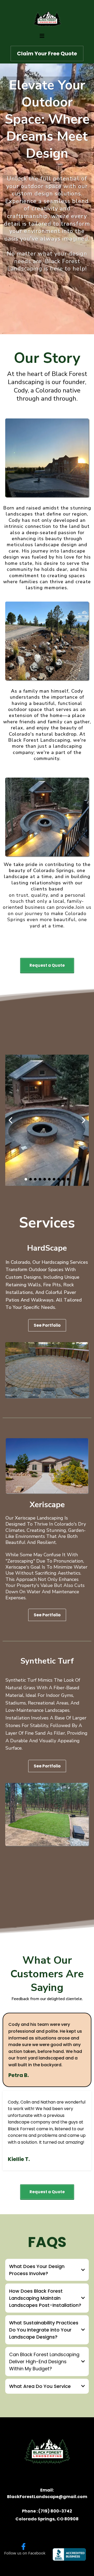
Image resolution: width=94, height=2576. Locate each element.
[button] (42, 36)
